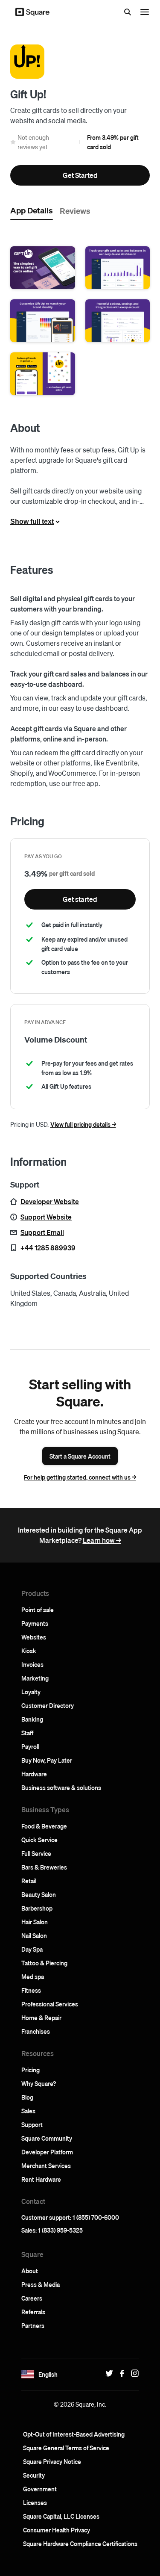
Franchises (36, 2031)
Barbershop (37, 1908)
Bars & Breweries (44, 1867)
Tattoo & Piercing (44, 1963)
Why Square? (39, 2083)
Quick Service (39, 1840)
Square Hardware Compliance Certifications (80, 2544)
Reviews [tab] (75, 210)
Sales (28, 2111)
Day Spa (32, 1949)
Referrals (33, 2312)
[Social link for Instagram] (133, 2373)
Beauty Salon (39, 1894)
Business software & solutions (61, 1787)
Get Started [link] (80, 175)
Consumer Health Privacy (57, 2530)
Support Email (42, 1232)
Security (34, 2475)
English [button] (48, 2374)
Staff (27, 1733)
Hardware (34, 1774)
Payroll (30, 1746)
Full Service (36, 1853)
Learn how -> (102, 1540)
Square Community (47, 2138)
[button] (43, 268)
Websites (34, 1637)
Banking (32, 1719)
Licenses (35, 2502)
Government (40, 2489)
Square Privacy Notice (52, 2461)
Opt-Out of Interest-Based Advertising (74, 2434)
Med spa (33, 1976)
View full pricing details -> (83, 1124)
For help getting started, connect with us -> (80, 1477)
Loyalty (31, 1692)
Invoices (32, 1664)
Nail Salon (34, 1935)
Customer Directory (48, 1705)
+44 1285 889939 (48, 1248)
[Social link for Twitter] (107, 2373)
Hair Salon (35, 1922)
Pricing (31, 2070)
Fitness (31, 1990)
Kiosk (29, 1651)
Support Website (46, 1217)
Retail (29, 1881)
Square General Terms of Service (66, 2448)
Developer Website (50, 1201)
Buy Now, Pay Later (47, 1760)
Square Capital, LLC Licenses (61, 2516)
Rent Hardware (41, 2179)
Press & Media (41, 2284)
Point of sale (38, 1610)
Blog (27, 2097)
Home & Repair (41, 2018)
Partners (33, 2325)
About (30, 2271)
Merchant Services (46, 2165)
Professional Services (50, 2004)
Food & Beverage (44, 1826)
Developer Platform (47, 2152)
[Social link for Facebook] (120, 2373)
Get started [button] (80, 899)
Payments (35, 1623)
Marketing (35, 1678)
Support (32, 2124)
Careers (32, 2298)
